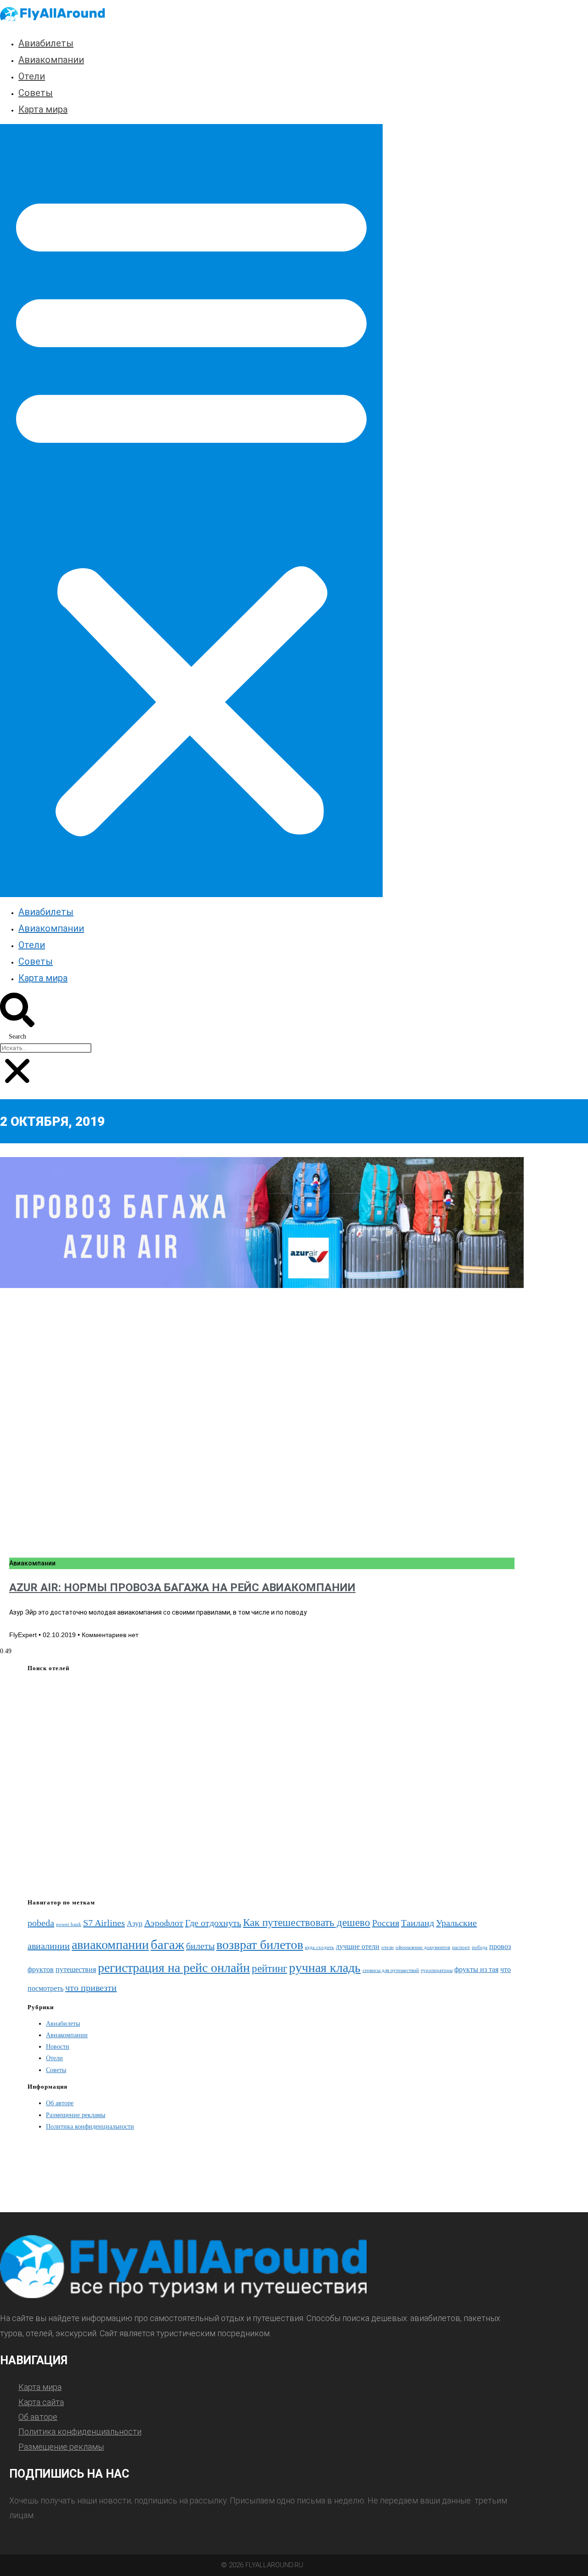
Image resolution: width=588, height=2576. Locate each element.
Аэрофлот (164, 1923)
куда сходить (319, 1947)
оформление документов (423, 1947)
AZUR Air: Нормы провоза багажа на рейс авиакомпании (182, 1587)
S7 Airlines (104, 1923)
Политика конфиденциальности (90, 2127)
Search (17, 1037)
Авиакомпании (51, 60)
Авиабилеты (46, 43)
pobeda (41, 1923)
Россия (386, 1923)
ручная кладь (325, 1968)
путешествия (76, 1970)
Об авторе (60, 2103)
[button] (191, 510)
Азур (135, 1924)
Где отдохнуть (213, 1923)
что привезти (91, 1988)
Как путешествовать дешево (307, 1922)
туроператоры (437, 1970)
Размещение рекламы (76, 2115)
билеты (200, 1946)
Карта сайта (41, 2402)
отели (387, 1947)
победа (480, 1947)
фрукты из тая (476, 1970)
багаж (167, 1944)
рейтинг (269, 1968)
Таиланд (418, 1923)
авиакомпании (110, 1945)
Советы (36, 93)
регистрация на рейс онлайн (174, 1968)
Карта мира (43, 109)
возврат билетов (260, 1945)
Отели (32, 76)
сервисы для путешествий (391, 1970)
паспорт (461, 1947)
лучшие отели (358, 1947)
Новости (58, 2047)
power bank (69, 1924)
